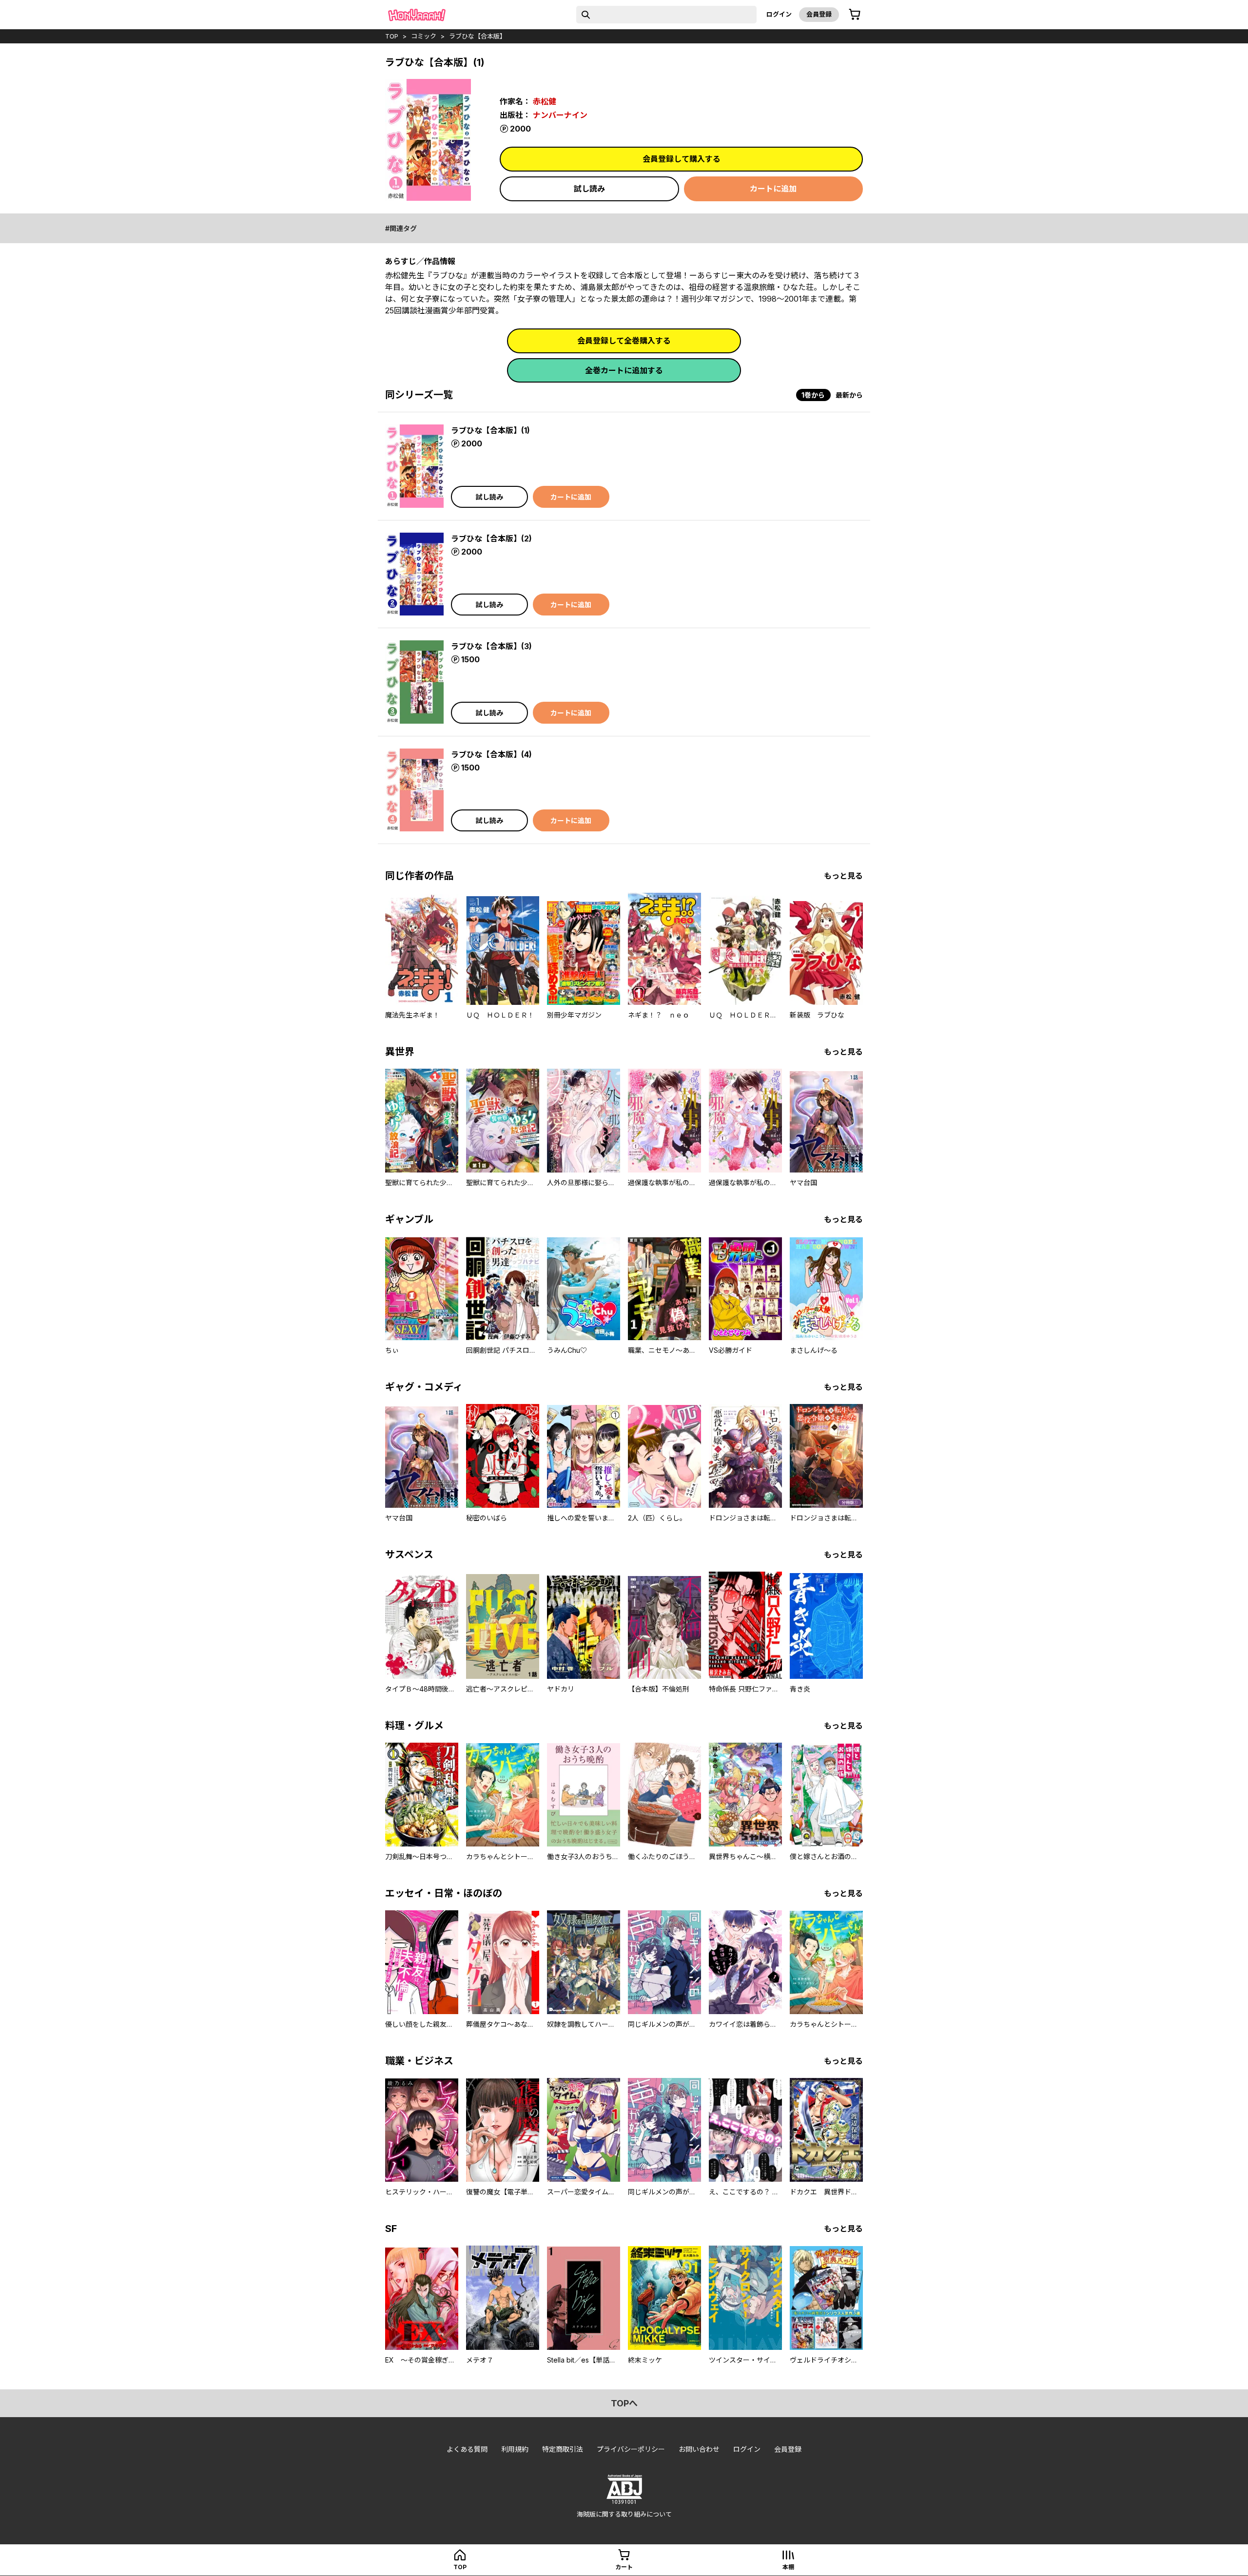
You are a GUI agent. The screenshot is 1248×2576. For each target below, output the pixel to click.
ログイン (779, 14)
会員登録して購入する (682, 159)
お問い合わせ (699, 2449)
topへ (624, 2403)
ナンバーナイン (560, 115)
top (392, 36)
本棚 (788, 2567)
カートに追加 (773, 189)
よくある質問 (467, 2449)
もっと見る (843, 876)
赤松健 (545, 101)
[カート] (855, 15)
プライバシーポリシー (631, 2449)
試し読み (589, 189)
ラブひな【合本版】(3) (491, 646)
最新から (849, 395)
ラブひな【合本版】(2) (491, 538)
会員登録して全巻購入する (624, 341)
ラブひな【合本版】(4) (491, 754)
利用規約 (515, 2449)
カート (624, 2567)
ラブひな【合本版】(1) (490, 430)
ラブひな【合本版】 (478, 36)
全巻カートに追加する (624, 370)
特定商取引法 (563, 2449)
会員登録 (819, 14)
